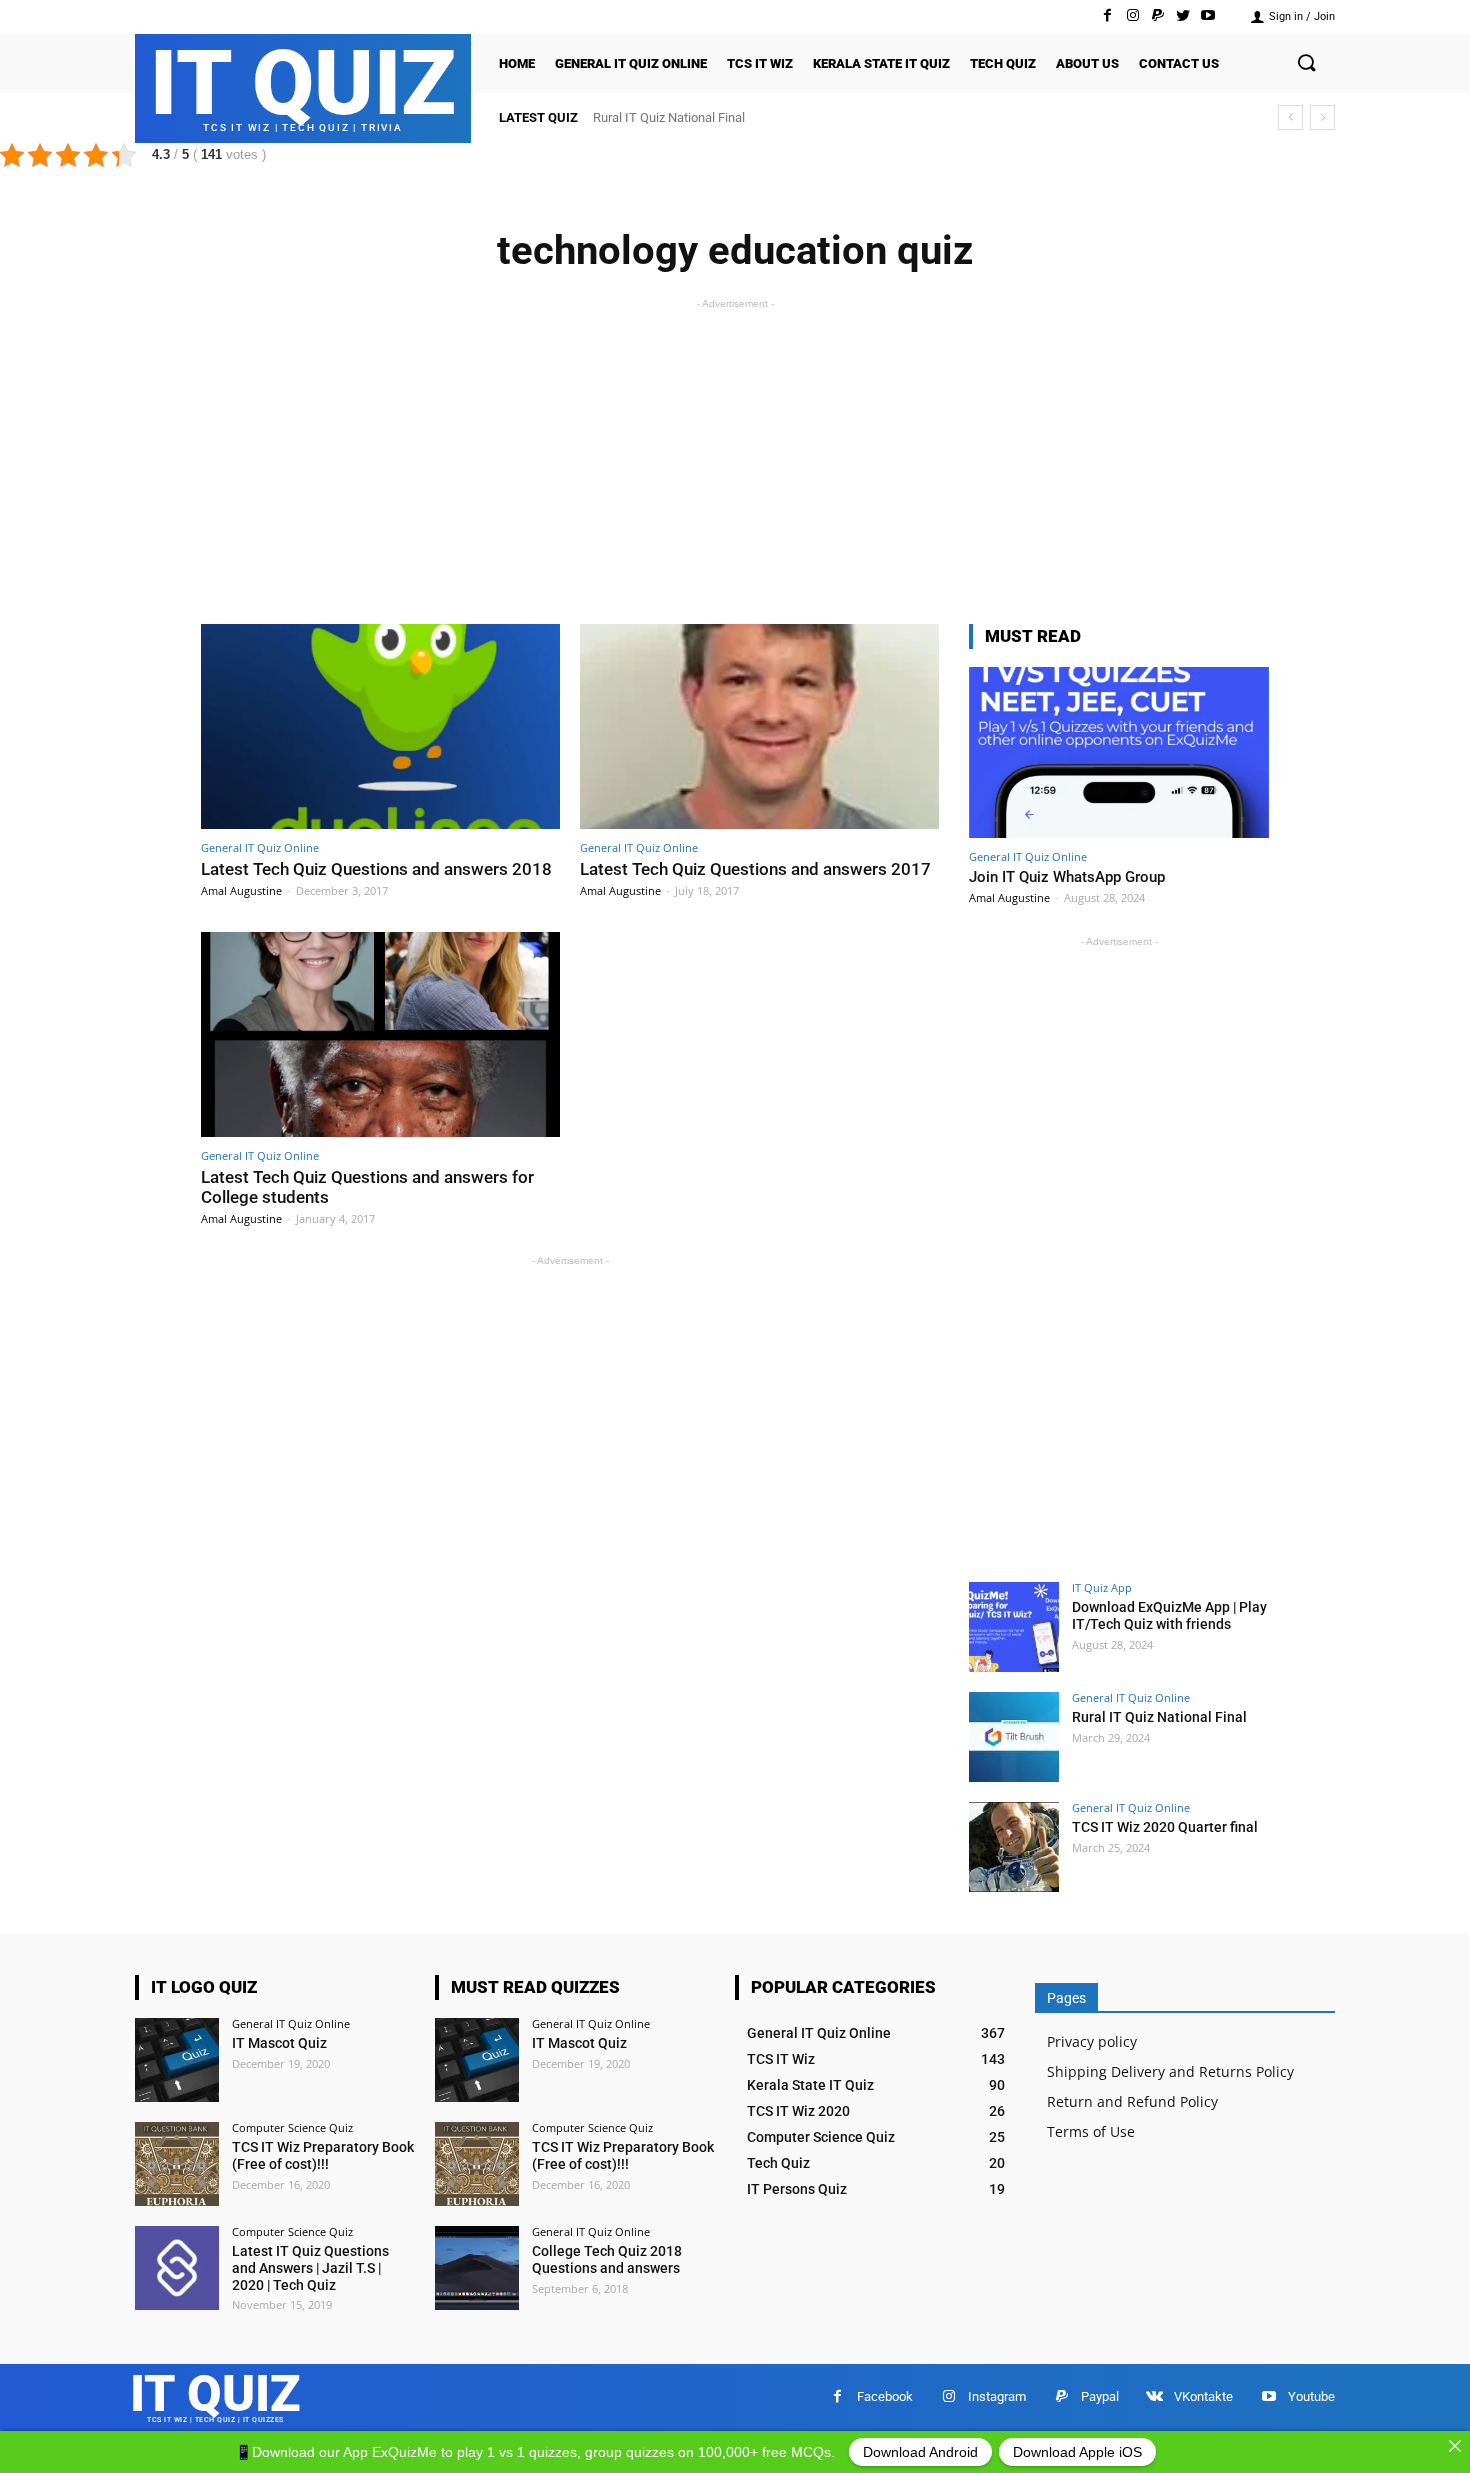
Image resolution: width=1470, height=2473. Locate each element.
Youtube (1311, 2396)
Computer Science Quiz (292, 2127)
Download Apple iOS (1077, 2452)
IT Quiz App (1102, 1587)
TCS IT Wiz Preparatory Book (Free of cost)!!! (323, 2155)
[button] (1306, 64)
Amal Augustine (241, 890)
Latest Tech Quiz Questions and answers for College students (367, 1187)
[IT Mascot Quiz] (177, 2060)
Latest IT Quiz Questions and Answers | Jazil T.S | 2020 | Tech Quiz (310, 2268)
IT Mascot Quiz (279, 2043)
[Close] (1455, 2446)
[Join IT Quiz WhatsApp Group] (1119, 752)
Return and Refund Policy (1132, 2101)
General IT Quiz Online (260, 847)
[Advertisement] (735, 454)
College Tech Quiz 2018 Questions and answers (607, 2259)
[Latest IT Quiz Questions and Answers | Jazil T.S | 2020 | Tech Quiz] (177, 2268)
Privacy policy (1092, 2041)
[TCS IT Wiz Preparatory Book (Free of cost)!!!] (177, 2164)
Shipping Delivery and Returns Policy (1170, 2071)
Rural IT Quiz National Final (1159, 1717)
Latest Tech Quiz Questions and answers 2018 (376, 869)
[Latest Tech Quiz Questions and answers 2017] (759, 726)
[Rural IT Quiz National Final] (1014, 1737)
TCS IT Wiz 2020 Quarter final (677, 117)
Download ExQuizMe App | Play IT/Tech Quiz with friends (1169, 1615)
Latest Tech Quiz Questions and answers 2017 (755, 869)
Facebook (885, 2396)
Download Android (920, 2452)
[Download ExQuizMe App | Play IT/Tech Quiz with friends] (1014, 1627)
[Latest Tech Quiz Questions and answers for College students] (380, 1034)
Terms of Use (1091, 2131)
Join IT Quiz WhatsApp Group (1067, 877)
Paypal (1100, 2396)
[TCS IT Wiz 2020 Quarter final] (1014, 1847)
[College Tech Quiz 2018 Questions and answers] (477, 2268)
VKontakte (1203, 2396)
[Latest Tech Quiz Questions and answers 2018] (380, 726)
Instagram (997, 2396)
